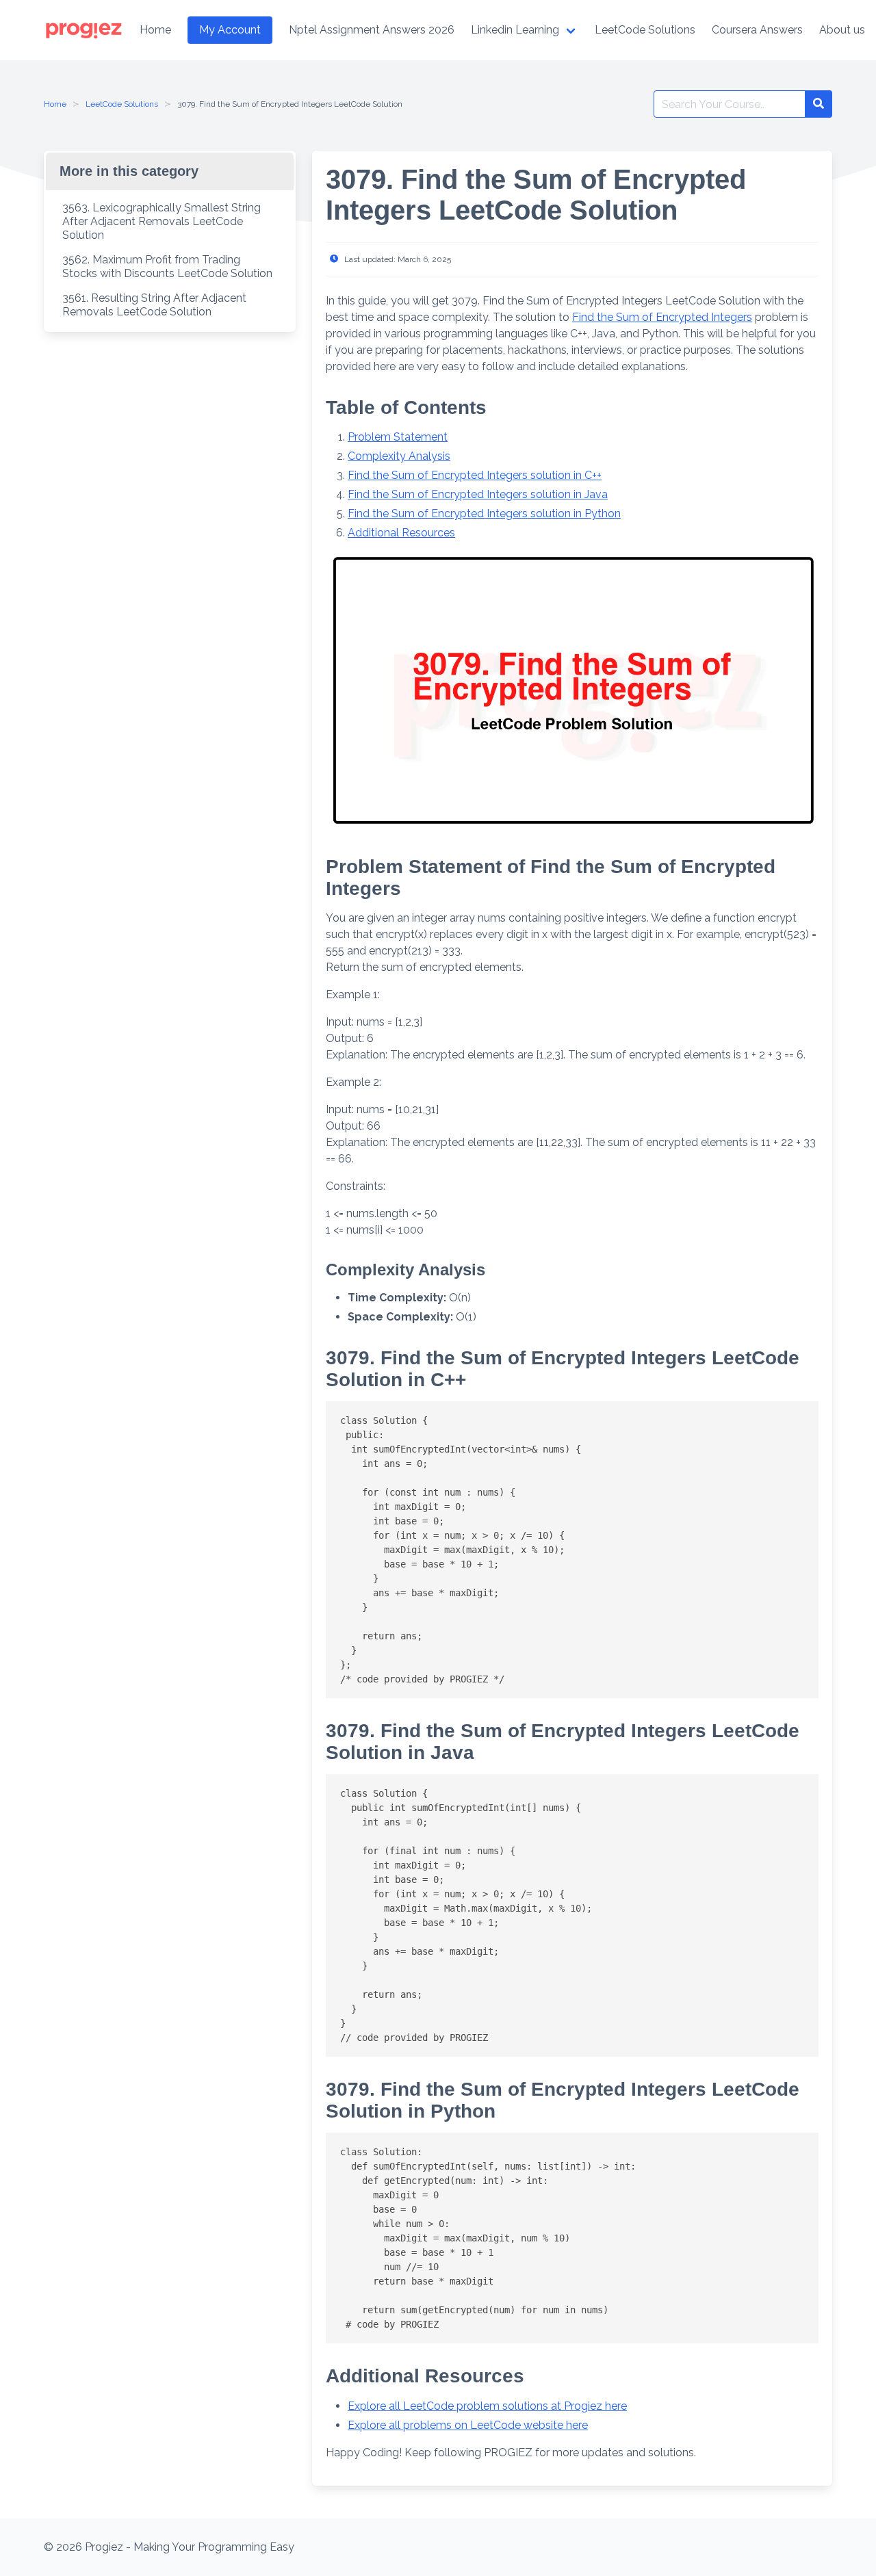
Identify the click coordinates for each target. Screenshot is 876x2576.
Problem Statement (398, 437)
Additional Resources (401, 533)
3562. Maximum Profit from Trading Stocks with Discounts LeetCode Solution (167, 266)
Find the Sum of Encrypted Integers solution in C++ (475, 475)
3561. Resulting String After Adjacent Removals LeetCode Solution (154, 305)
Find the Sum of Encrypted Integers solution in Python (484, 513)
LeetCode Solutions (122, 104)
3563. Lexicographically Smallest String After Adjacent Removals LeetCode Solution (162, 221)
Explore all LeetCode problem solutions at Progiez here (487, 2406)
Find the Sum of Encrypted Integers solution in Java (478, 494)
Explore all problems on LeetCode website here (468, 2425)
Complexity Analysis (399, 456)
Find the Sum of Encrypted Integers (662, 317)
